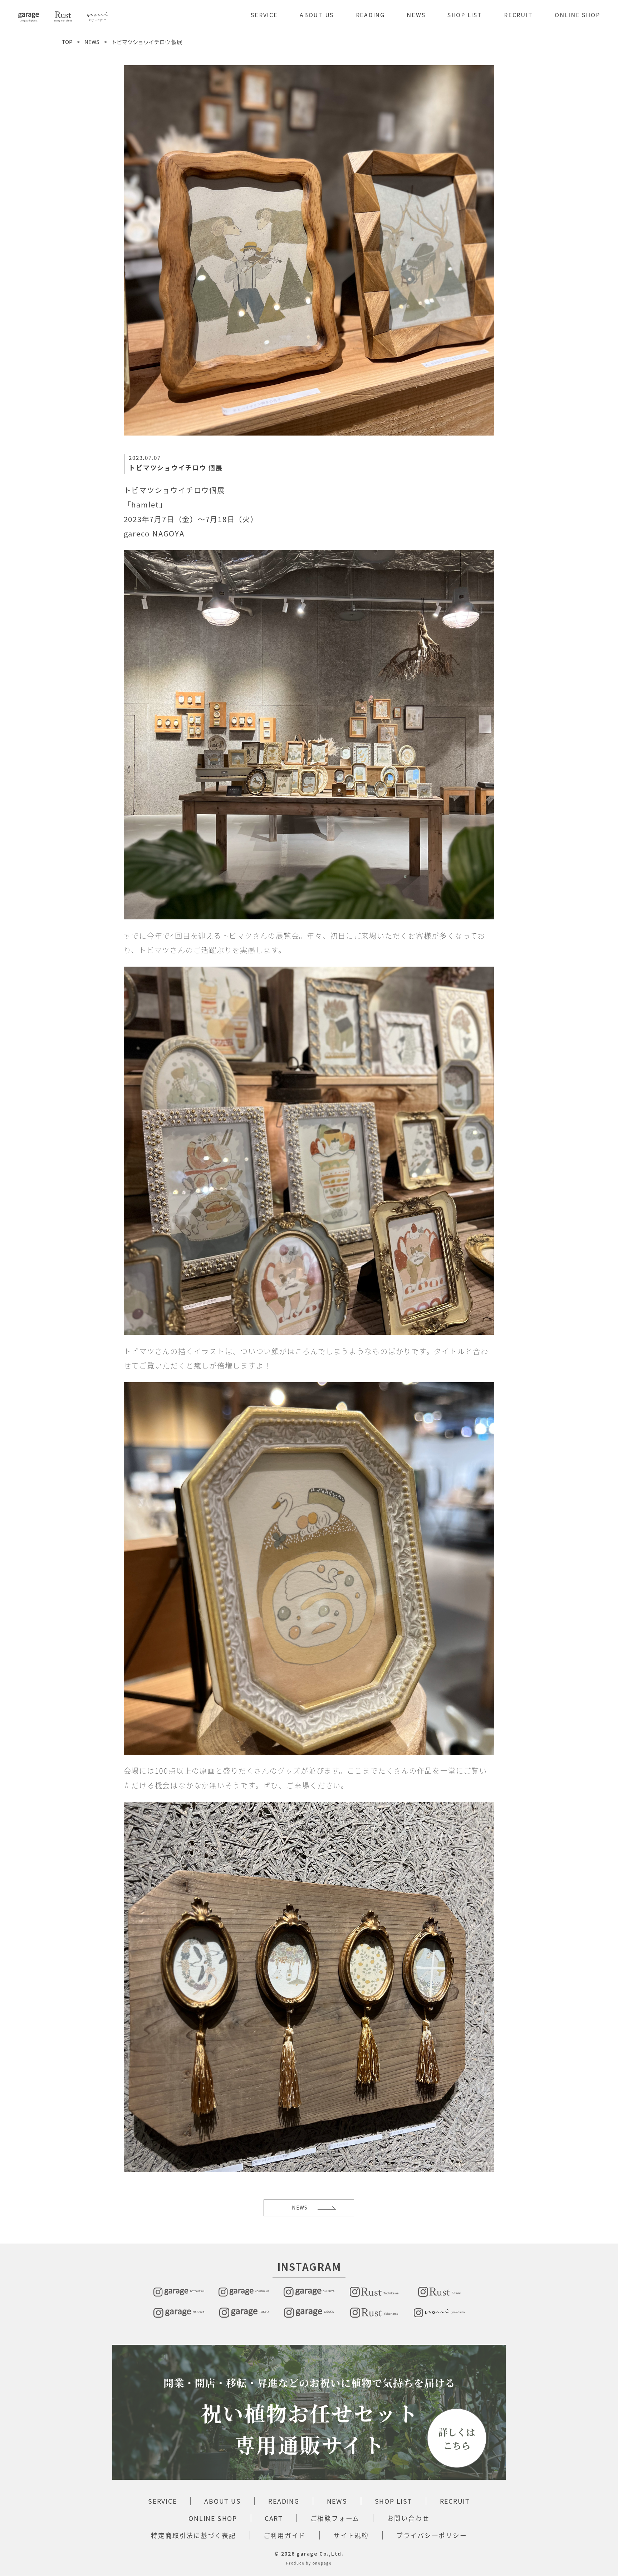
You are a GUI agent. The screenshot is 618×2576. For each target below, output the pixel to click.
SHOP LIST (465, 15)
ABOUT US (317, 15)
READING (370, 15)
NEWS (416, 15)
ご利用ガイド (285, 2535)
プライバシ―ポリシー (432, 2535)
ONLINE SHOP (577, 15)
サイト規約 (351, 2535)
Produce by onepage (309, 2563)
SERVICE (264, 15)
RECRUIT (518, 15)
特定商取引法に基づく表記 (193, 2535)
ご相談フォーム (335, 2518)
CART (274, 2518)
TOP (67, 42)
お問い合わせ (408, 2518)
